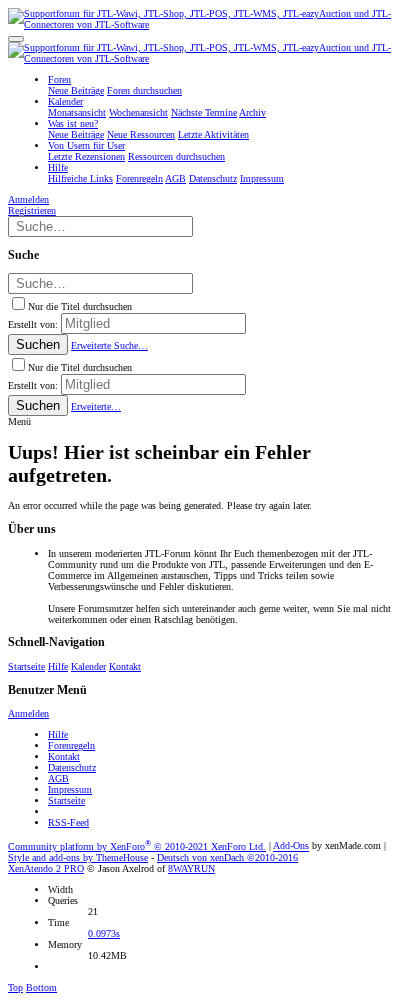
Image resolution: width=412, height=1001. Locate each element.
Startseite (26, 666)
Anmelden (28, 713)
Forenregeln (71, 745)
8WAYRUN (191, 868)
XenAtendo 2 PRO (46, 868)
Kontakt (125, 666)
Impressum (70, 789)
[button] (16, 39)
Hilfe (58, 666)
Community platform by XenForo (137, 846)
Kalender (88, 666)
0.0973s (104, 933)
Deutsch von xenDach (227, 857)
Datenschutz (72, 767)
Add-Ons (291, 846)
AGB (58, 778)
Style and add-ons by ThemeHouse (78, 857)
